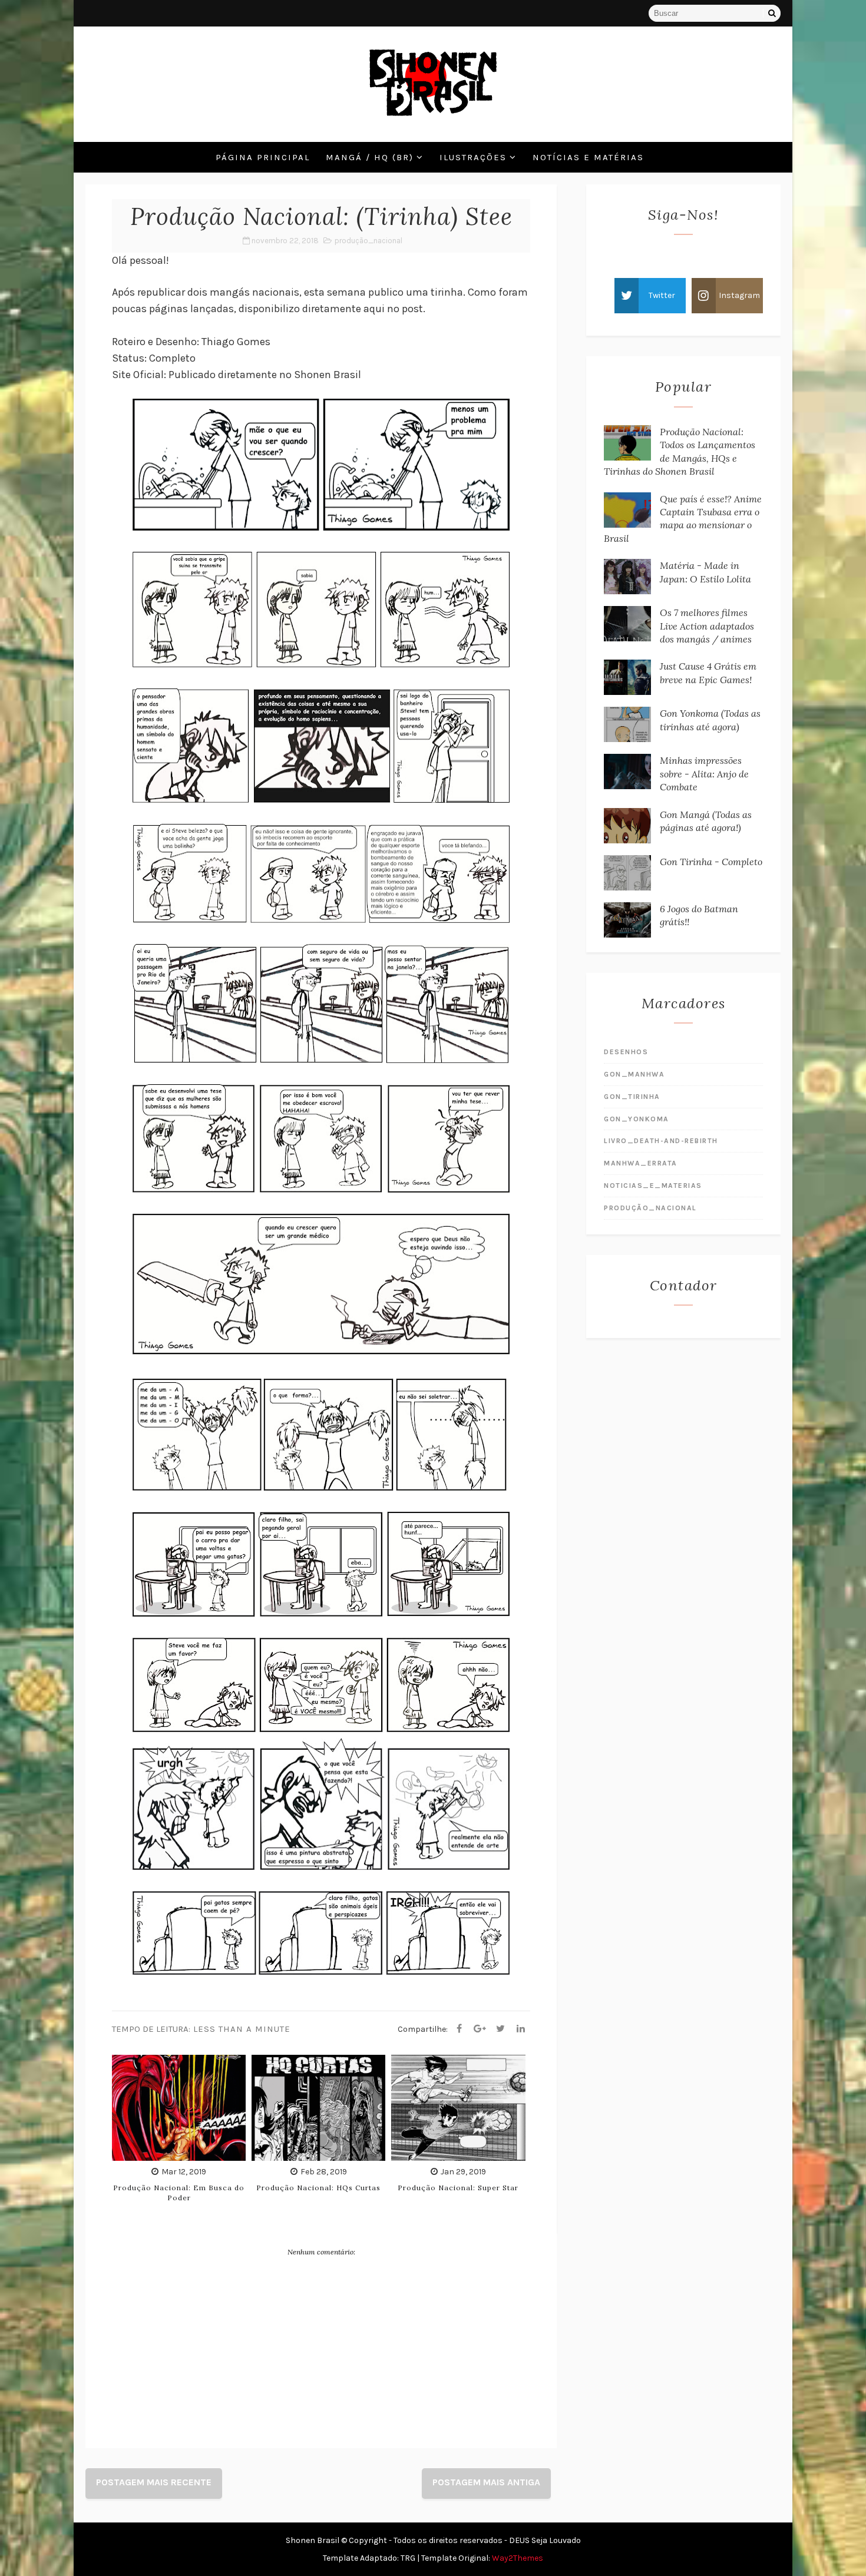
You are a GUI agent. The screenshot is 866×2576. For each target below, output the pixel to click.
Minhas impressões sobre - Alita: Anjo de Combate (704, 774)
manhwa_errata (641, 1163)
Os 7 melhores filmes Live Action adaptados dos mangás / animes (707, 626)
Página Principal (263, 157)
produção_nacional (368, 241)
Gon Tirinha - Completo (711, 862)
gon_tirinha (632, 1097)
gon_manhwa (634, 1074)
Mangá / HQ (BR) (370, 157)
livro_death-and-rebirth (661, 1141)
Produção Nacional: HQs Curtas (318, 2188)
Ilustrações (473, 157)
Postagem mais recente (154, 2482)
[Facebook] (459, 2029)
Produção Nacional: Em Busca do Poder (179, 2193)
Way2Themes (518, 2558)
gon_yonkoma (637, 1119)
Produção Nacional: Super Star (458, 2188)
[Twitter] (500, 2029)
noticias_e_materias (653, 1186)
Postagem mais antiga (486, 2482)
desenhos (626, 1052)
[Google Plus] (480, 2029)
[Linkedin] (521, 2029)
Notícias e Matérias (588, 157)
